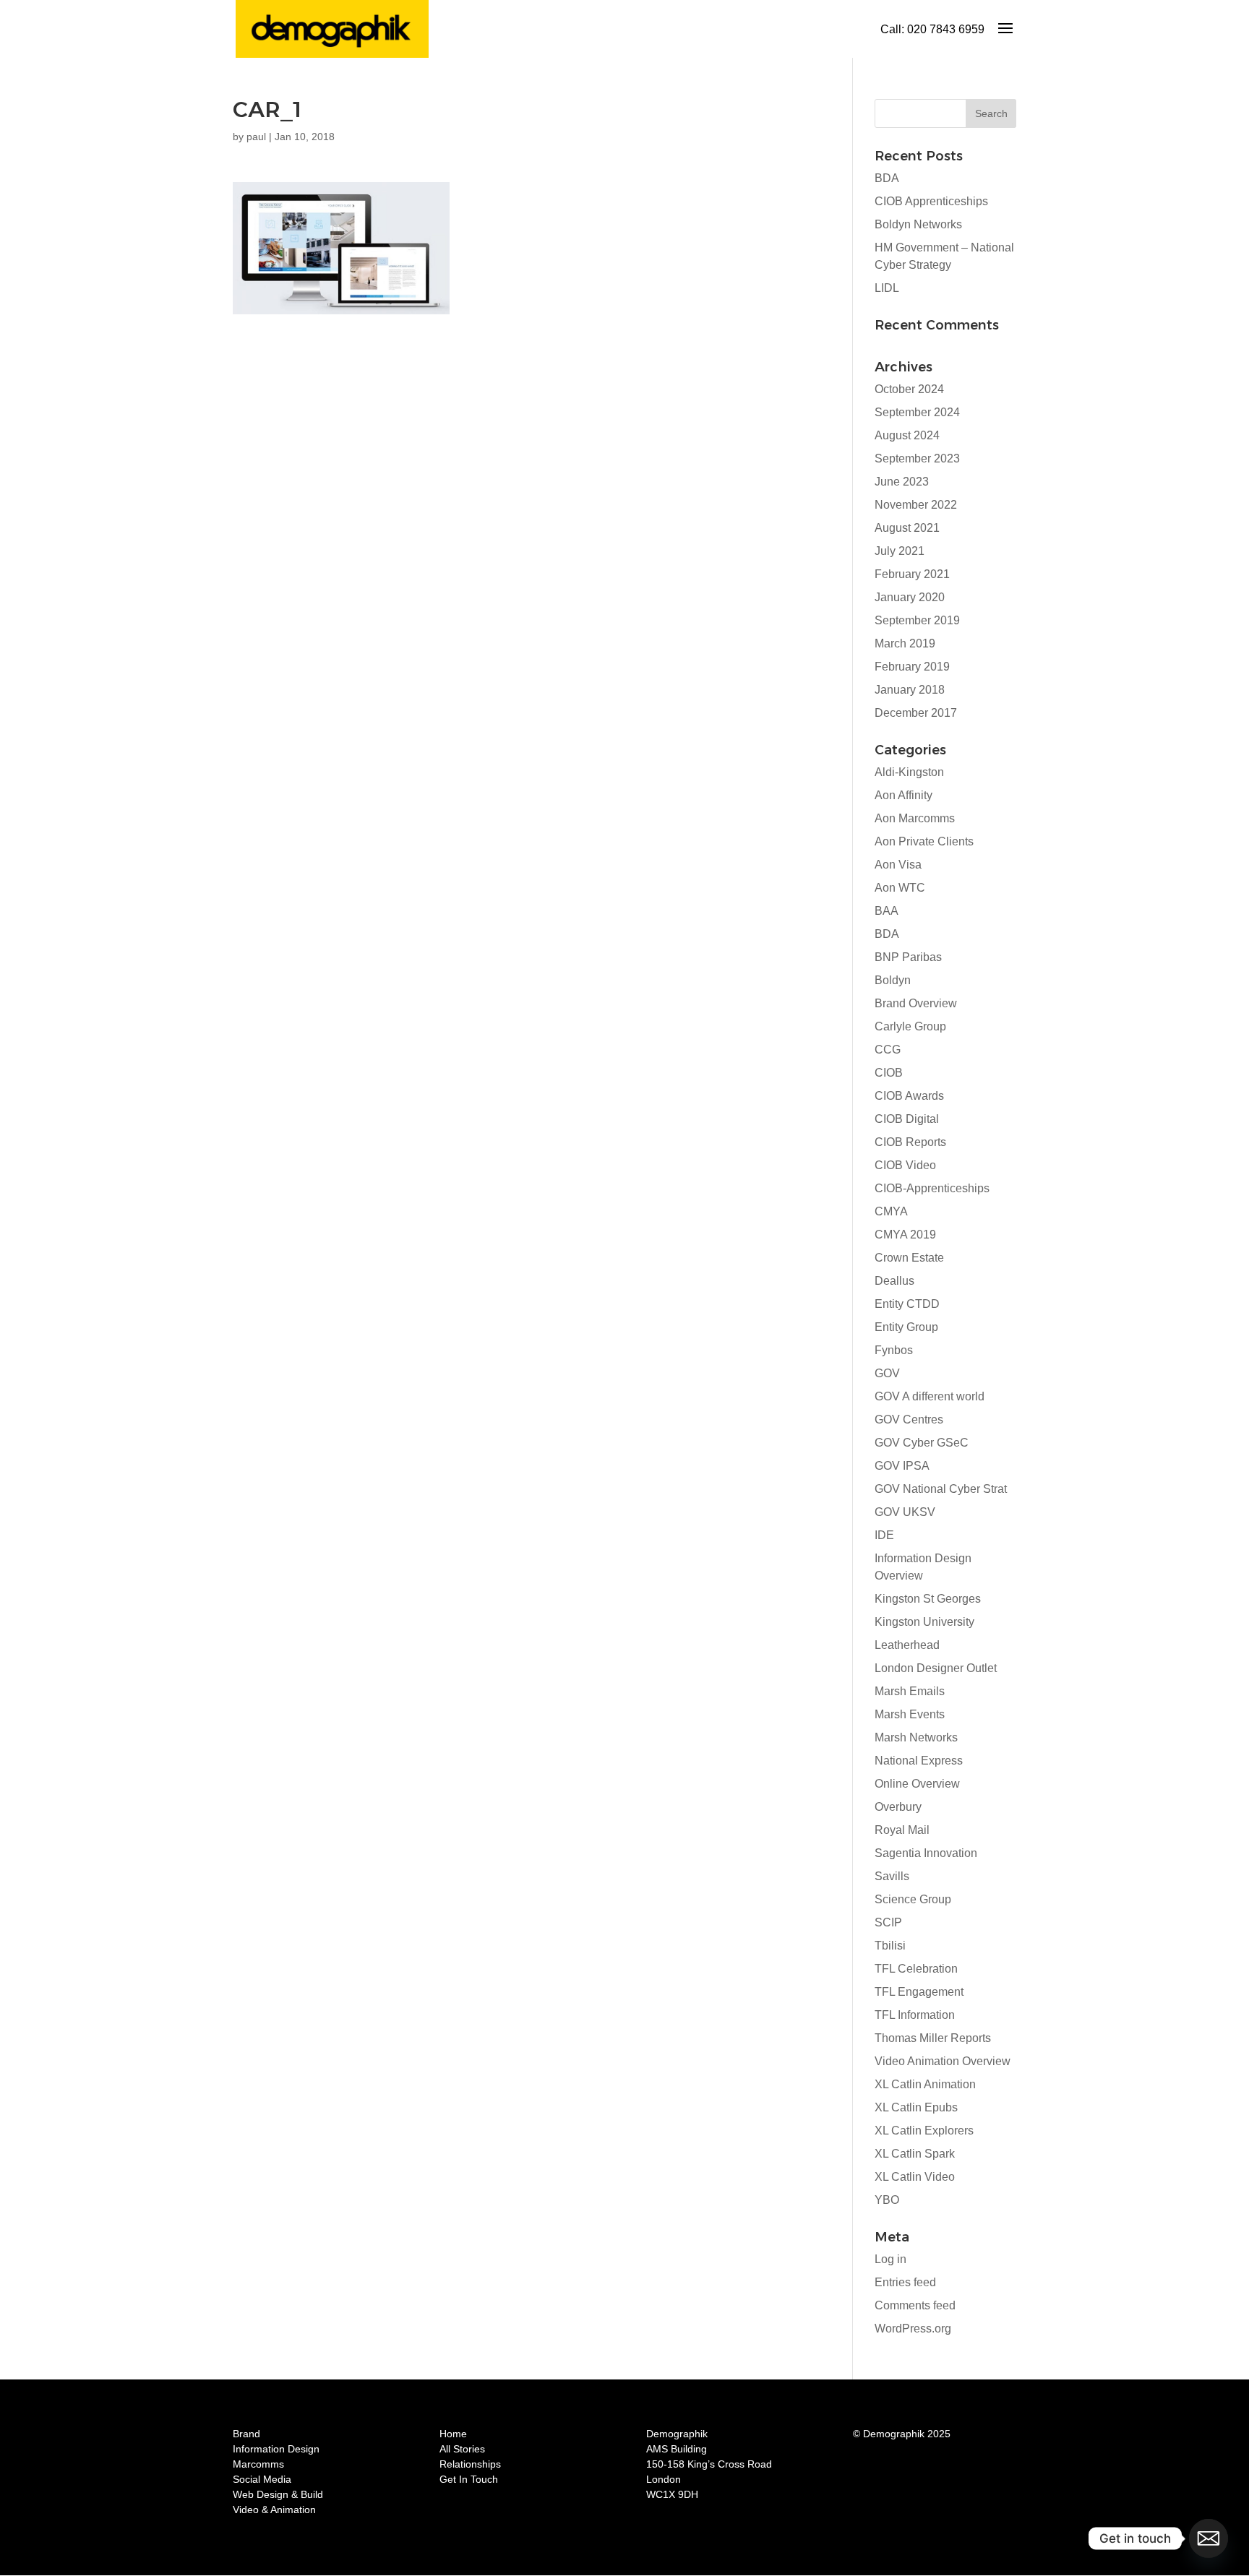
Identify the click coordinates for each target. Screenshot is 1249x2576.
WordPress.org (913, 2329)
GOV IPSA (902, 1466)
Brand (246, 2434)
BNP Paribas (908, 957)
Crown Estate (909, 1258)
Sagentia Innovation (926, 1853)
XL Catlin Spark (915, 2154)
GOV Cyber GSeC (922, 1443)
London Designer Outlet (936, 1668)
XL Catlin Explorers (924, 2131)
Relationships (470, 2464)
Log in (890, 2259)
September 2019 (917, 620)
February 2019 (912, 667)
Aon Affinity (904, 795)
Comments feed (915, 2305)
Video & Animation (274, 2510)
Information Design (276, 2449)
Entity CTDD (907, 1304)
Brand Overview (916, 1003)
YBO (887, 2200)
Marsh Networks (916, 1737)
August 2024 (907, 435)
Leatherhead (907, 1645)
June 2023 (902, 482)
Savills (892, 1876)
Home (453, 2434)
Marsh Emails (910, 1691)
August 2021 (907, 528)
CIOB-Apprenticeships (932, 1188)
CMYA (891, 1211)
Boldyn (893, 980)
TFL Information (915, 2015)
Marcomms (258, 2464)
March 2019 (905, 643)
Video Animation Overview (943, 2061)
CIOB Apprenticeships (931, 201)
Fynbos (894, 1350)
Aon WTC (900, 888)
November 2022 (916, 505)
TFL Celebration (916, 1969)
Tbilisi (890, 1946)
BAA (887, 911)
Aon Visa (898, 865)
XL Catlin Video (915, 2177)
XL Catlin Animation (925, 2084)
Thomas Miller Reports (933, 2038)
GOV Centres (909, 1420)
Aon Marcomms (915, 818)
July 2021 (900, 551)
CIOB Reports (910, 1142)
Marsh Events (910, 1714)
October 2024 (909, 389)
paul (256, 137)
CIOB (889, 1073)
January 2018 (910, 690)
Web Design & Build (278, 2494)
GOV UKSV (905, 1512)
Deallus (894, 1281)
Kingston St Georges (928, 1599)
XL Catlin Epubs (916, 2107)
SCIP (888, 1922)
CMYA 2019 (905, 1235)
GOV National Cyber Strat (941, 1489)
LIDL (887, 288)
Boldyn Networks (918, 224)
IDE (884, 1535)
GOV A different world (930, 1396)
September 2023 (917, 458)
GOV (887, 1373)
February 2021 (912, 574)
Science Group (913, 1899)
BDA (887, 178)
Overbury (898, 1807)
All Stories (462, 2449)
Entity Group (906, 1327)
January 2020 (910, 597)
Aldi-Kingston (909, 772)
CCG (888, 1050)
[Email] (1209, 2538)
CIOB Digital (907, 1119)
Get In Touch (469, 2479)
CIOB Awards (909, 1096)
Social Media (262, 2479)
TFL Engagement (919, 1992)
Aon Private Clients (924, 841)
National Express (919, 1761)
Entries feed (905, 2282)
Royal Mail (902, 1830)
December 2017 (916, 713)
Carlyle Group (910, 1026)
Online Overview (917, 1784)
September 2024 (917, 412)
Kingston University (924, 1622)
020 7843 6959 (946, 29)
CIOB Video (905, 1165)
